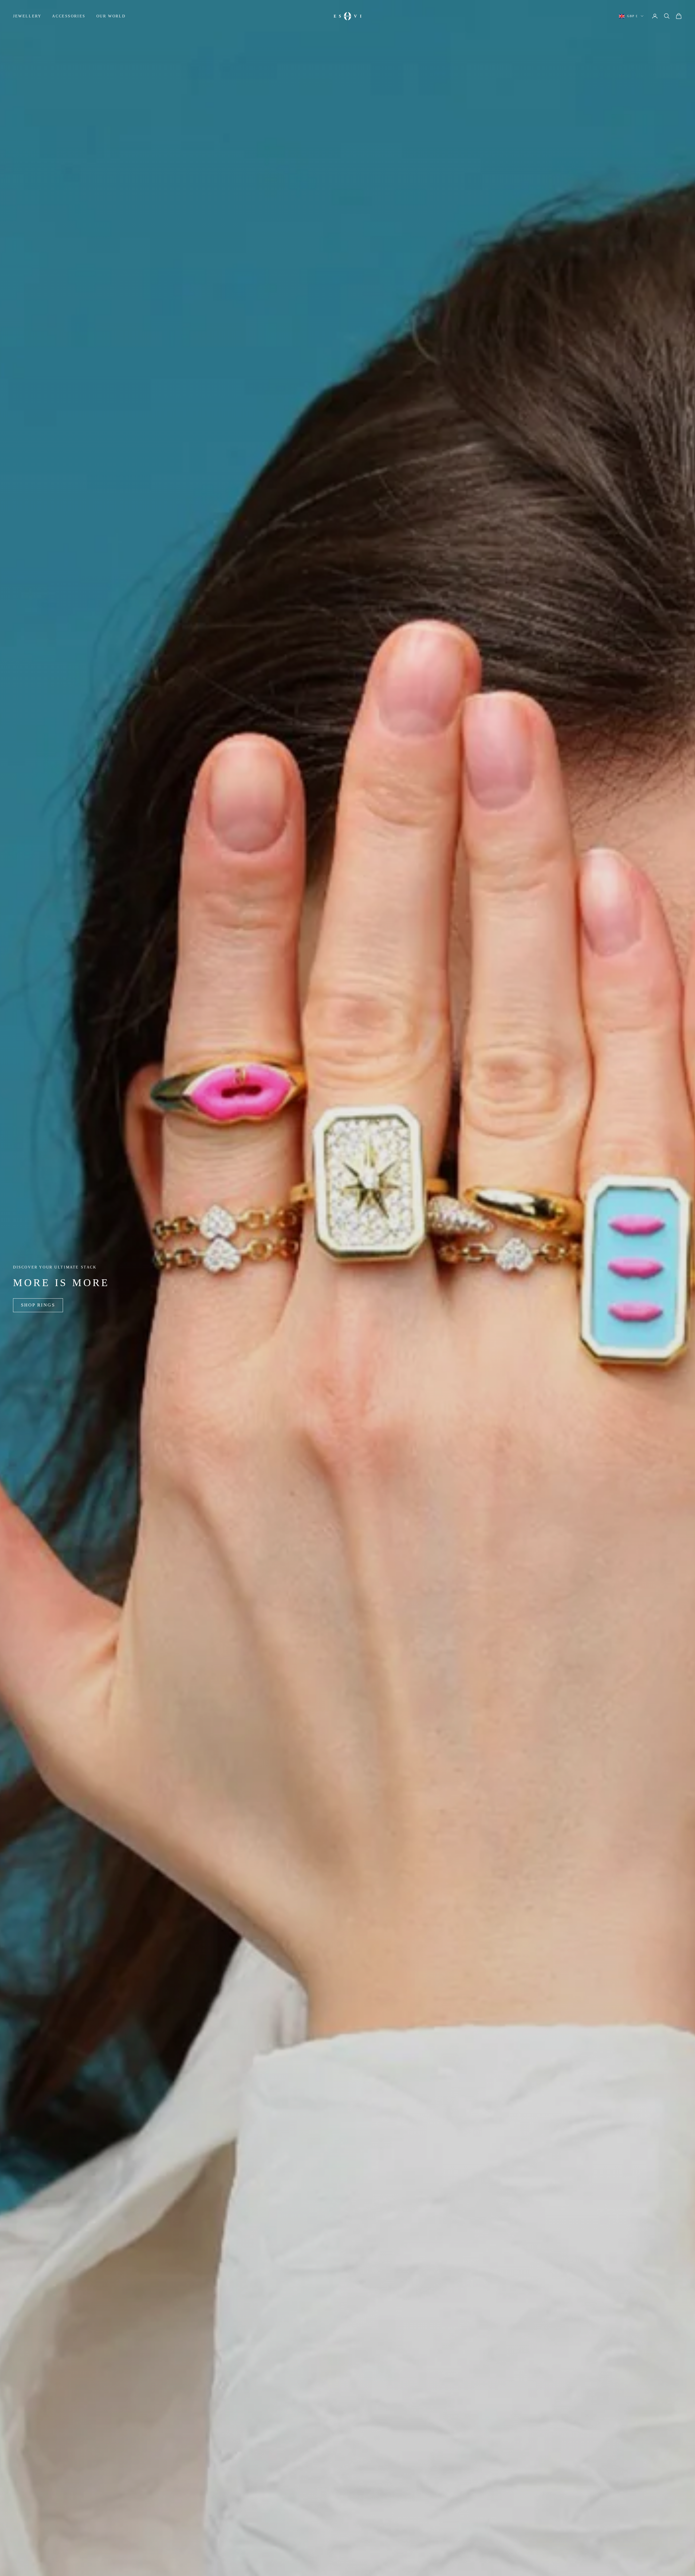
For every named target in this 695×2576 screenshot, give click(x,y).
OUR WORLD (111, 16)
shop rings (38, 1305)
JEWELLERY (27, 16)
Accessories (69, 16)
